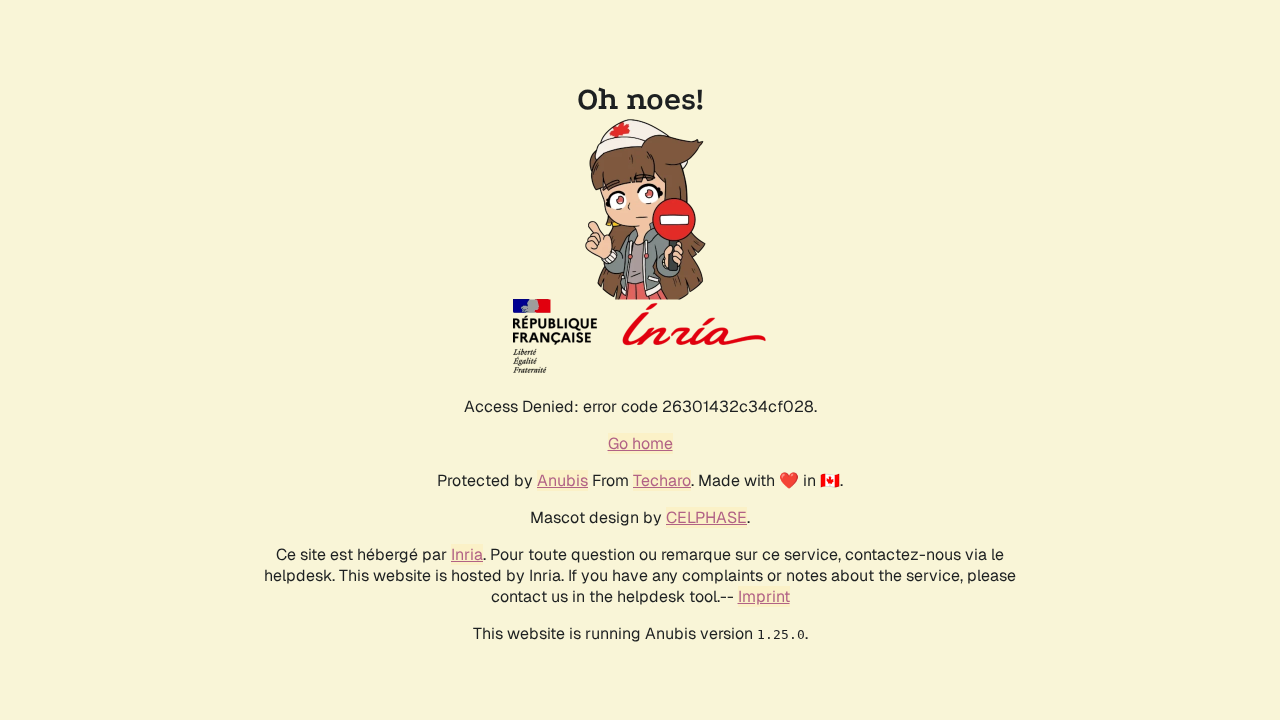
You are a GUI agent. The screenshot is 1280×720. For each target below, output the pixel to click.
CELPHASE (706, 517)
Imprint (764, 596)
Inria (467, 554)
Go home (640, 443)
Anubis (562, 480)
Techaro (662, 480)
